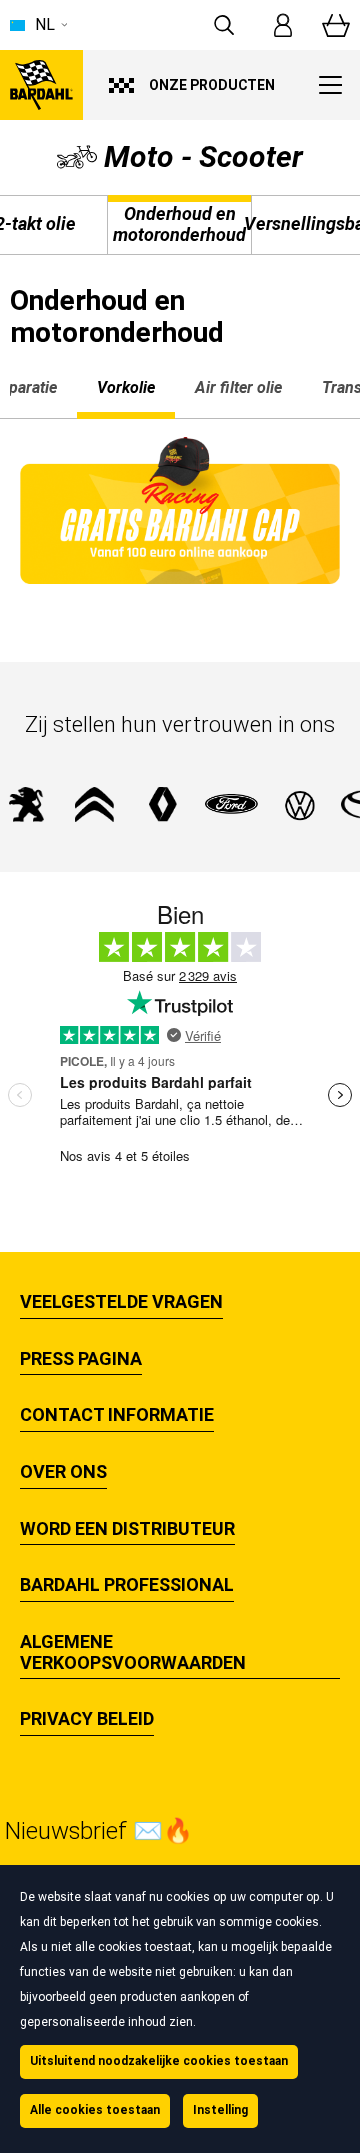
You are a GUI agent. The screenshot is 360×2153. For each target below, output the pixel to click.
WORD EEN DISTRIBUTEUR (127, 1529)
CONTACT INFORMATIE (117, 1415)
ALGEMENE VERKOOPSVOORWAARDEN (133, 1652)
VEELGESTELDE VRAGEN (121, 1302)
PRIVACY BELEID (87, 1719)
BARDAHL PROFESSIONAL (127, 1585)
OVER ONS (63, 1472)
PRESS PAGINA (81, 1359)
